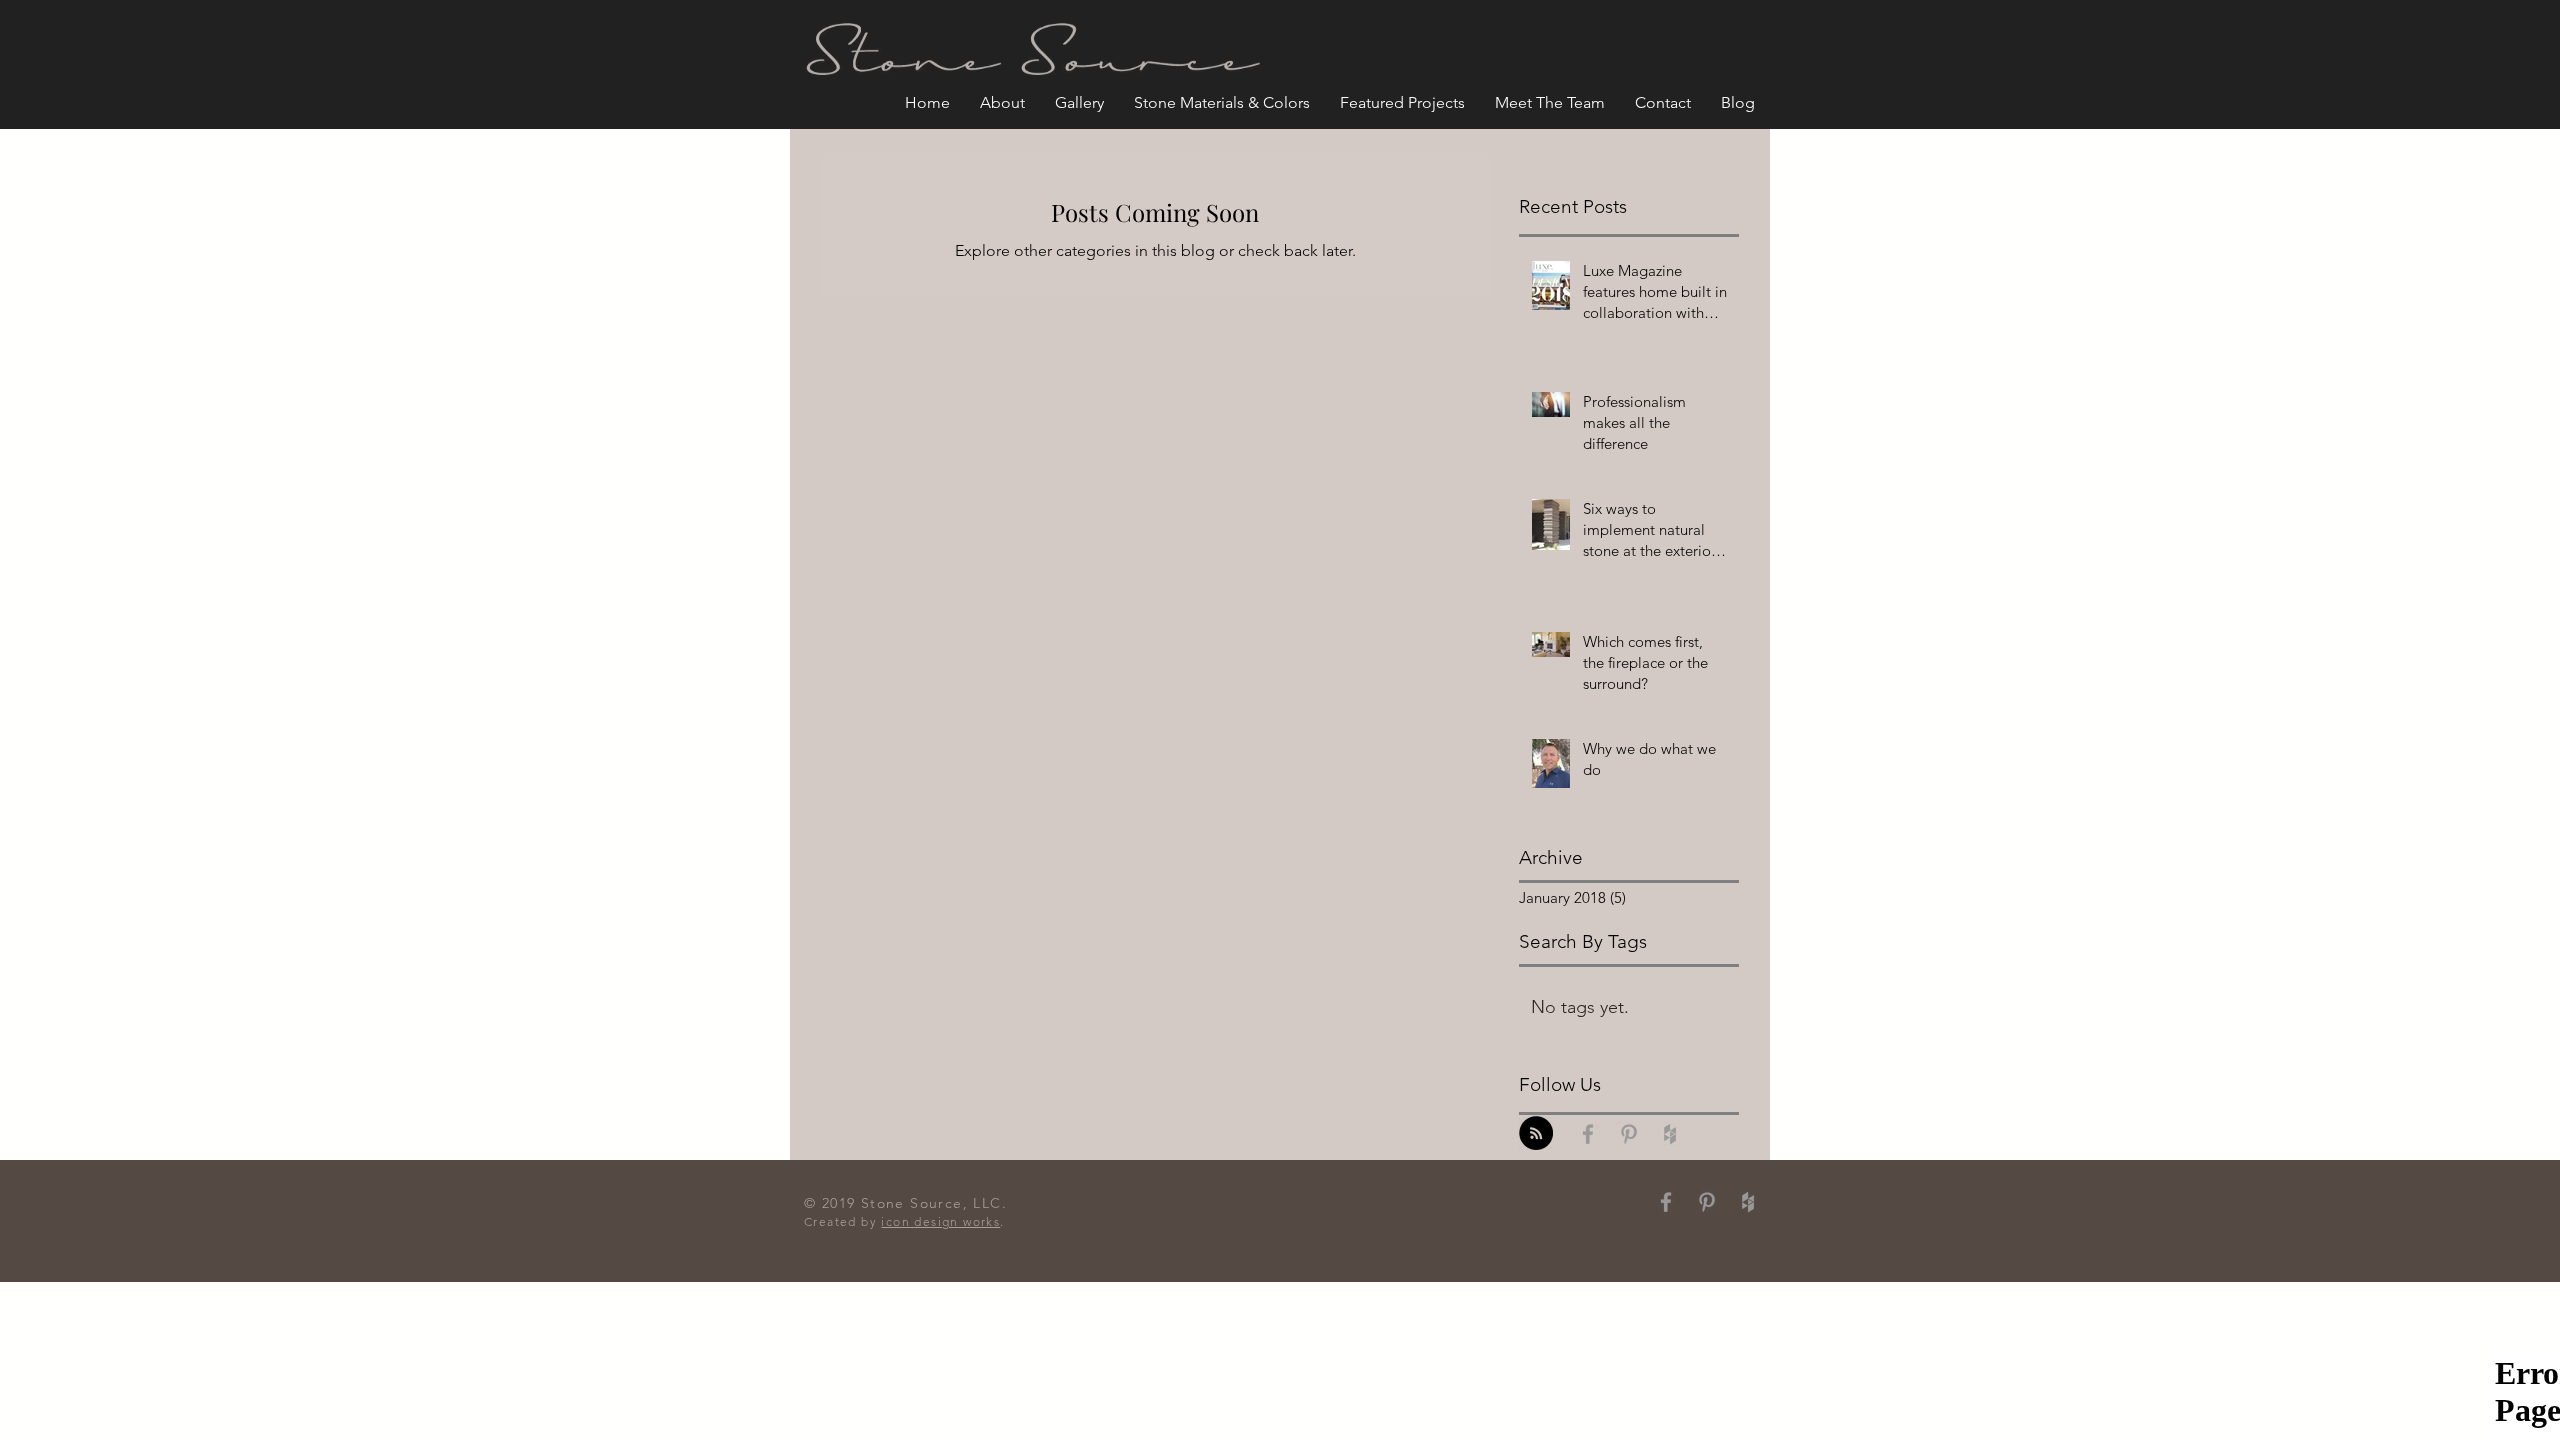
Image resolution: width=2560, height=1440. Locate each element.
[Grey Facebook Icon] (1588, 1134)
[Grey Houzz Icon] (1670, 1134)
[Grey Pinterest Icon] (1629, 1134)
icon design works (940, 1221)
